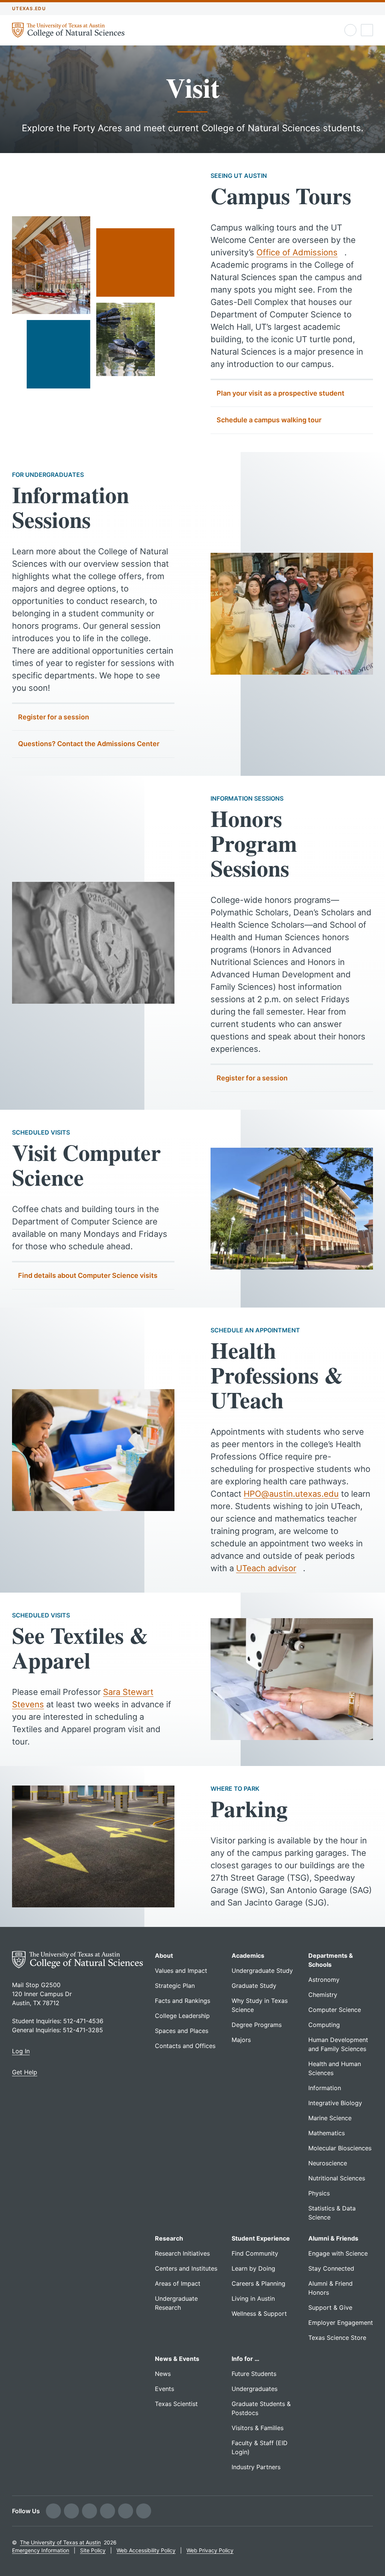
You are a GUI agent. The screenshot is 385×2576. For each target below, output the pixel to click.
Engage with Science (338, 2253)
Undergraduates (255, 2389)
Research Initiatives (182, 2253)
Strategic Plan (175, 1986)
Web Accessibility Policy (146, 2550)
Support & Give (330, 2307)
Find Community (255, 2253)
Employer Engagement (341, 2323)
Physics (319, 2193)
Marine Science (330, 2118)
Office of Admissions (297, 252)
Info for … (246, 2359)
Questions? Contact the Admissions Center (89, 744)
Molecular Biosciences (340, 2148)
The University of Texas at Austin (60, 2542)
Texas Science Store (337, 2338)
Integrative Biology (335, 2103)
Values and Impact (181, 1971)
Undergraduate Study (262, 1971)
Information (325, 2088)
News (163, 2374)
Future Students (254, 2374)
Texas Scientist (176, 2404)
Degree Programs (257, 2025)
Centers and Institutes (186, 2268)
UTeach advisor (266, 1568)
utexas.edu (29, 8)
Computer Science (335, 2010)
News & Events (177, 2359)
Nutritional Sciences (337, 2178)
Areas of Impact (178, 2283)
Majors (241, 2040)
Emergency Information (41, 2550)
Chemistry (323, 1995)
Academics (248, 1956)
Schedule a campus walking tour (269, 420)
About (164, 1956)
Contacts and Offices (185, 2046)
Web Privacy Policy (210, 2550)
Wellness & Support (259, 2314)
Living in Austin (253, 2298)
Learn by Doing (253, 2268)
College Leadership (182, 2016)
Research (169, 2238)
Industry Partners (256, 2467)
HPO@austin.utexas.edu (291, 1494)
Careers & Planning (258, 2283)
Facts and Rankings (183, 2001)
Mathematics (327, 2133)
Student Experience (261, 2238)
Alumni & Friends (333, 2238)
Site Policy (93, 2550)
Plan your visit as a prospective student (280, 393)
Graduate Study (254, 1986)
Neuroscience (328, 2163)
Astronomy (324, 1980)
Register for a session (54, 717)
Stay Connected (331, 2268)
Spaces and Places (182, 2031)
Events (164, 2389)
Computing (324, 2025)
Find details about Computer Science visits (88, 1275)
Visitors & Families (258, 2428)
